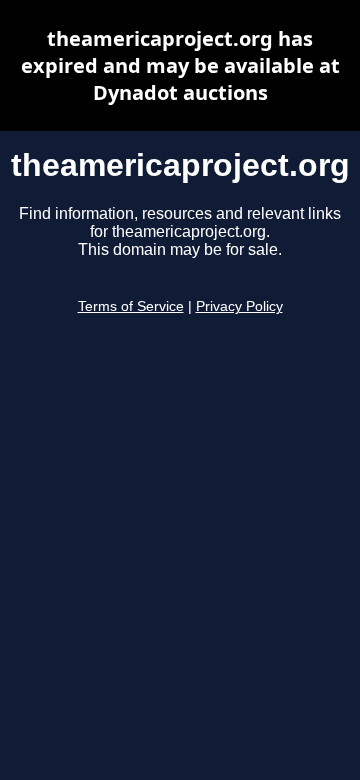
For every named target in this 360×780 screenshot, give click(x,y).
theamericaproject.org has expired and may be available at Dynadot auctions (180, 65)
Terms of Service (131, 306)
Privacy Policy (239, 306)
